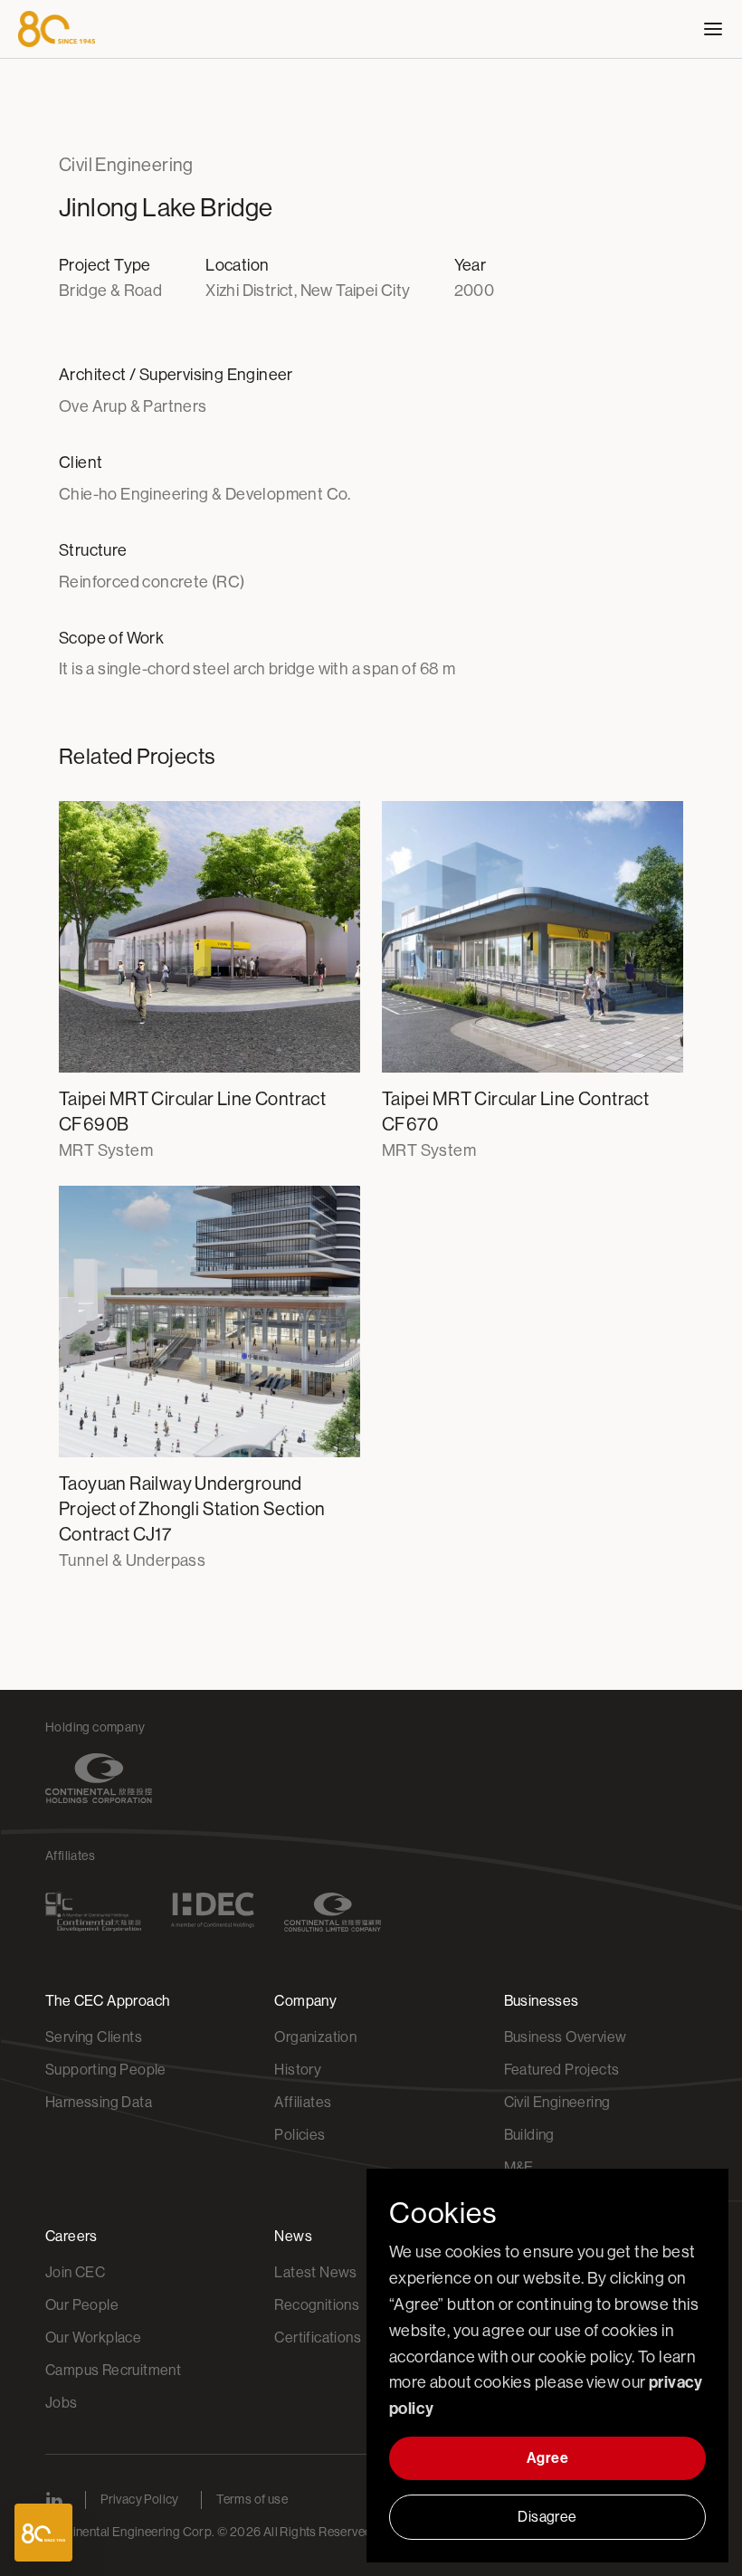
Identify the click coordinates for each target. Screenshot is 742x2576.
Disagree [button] (547, 2517)
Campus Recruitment (113, 2370)
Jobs (62, 2403)
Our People (82, 2305)
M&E (519, 2167)
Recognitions (317, 2305)
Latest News (315, 2272)
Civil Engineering (557, 2102)
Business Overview (566, 2037)
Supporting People (106, 2070)
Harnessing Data (99, 2102)
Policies (300, 2135)
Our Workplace (93, 2337)
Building (529, 2135)
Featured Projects (562, 2070)
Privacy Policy (140, 2499)
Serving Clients (94, 2037)
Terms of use (252, 2499)
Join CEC (75, 2272)
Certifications (318, 2337)
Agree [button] (547, 2458)
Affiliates (303, 2102)
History (298, 2070)
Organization (315, 2037)
